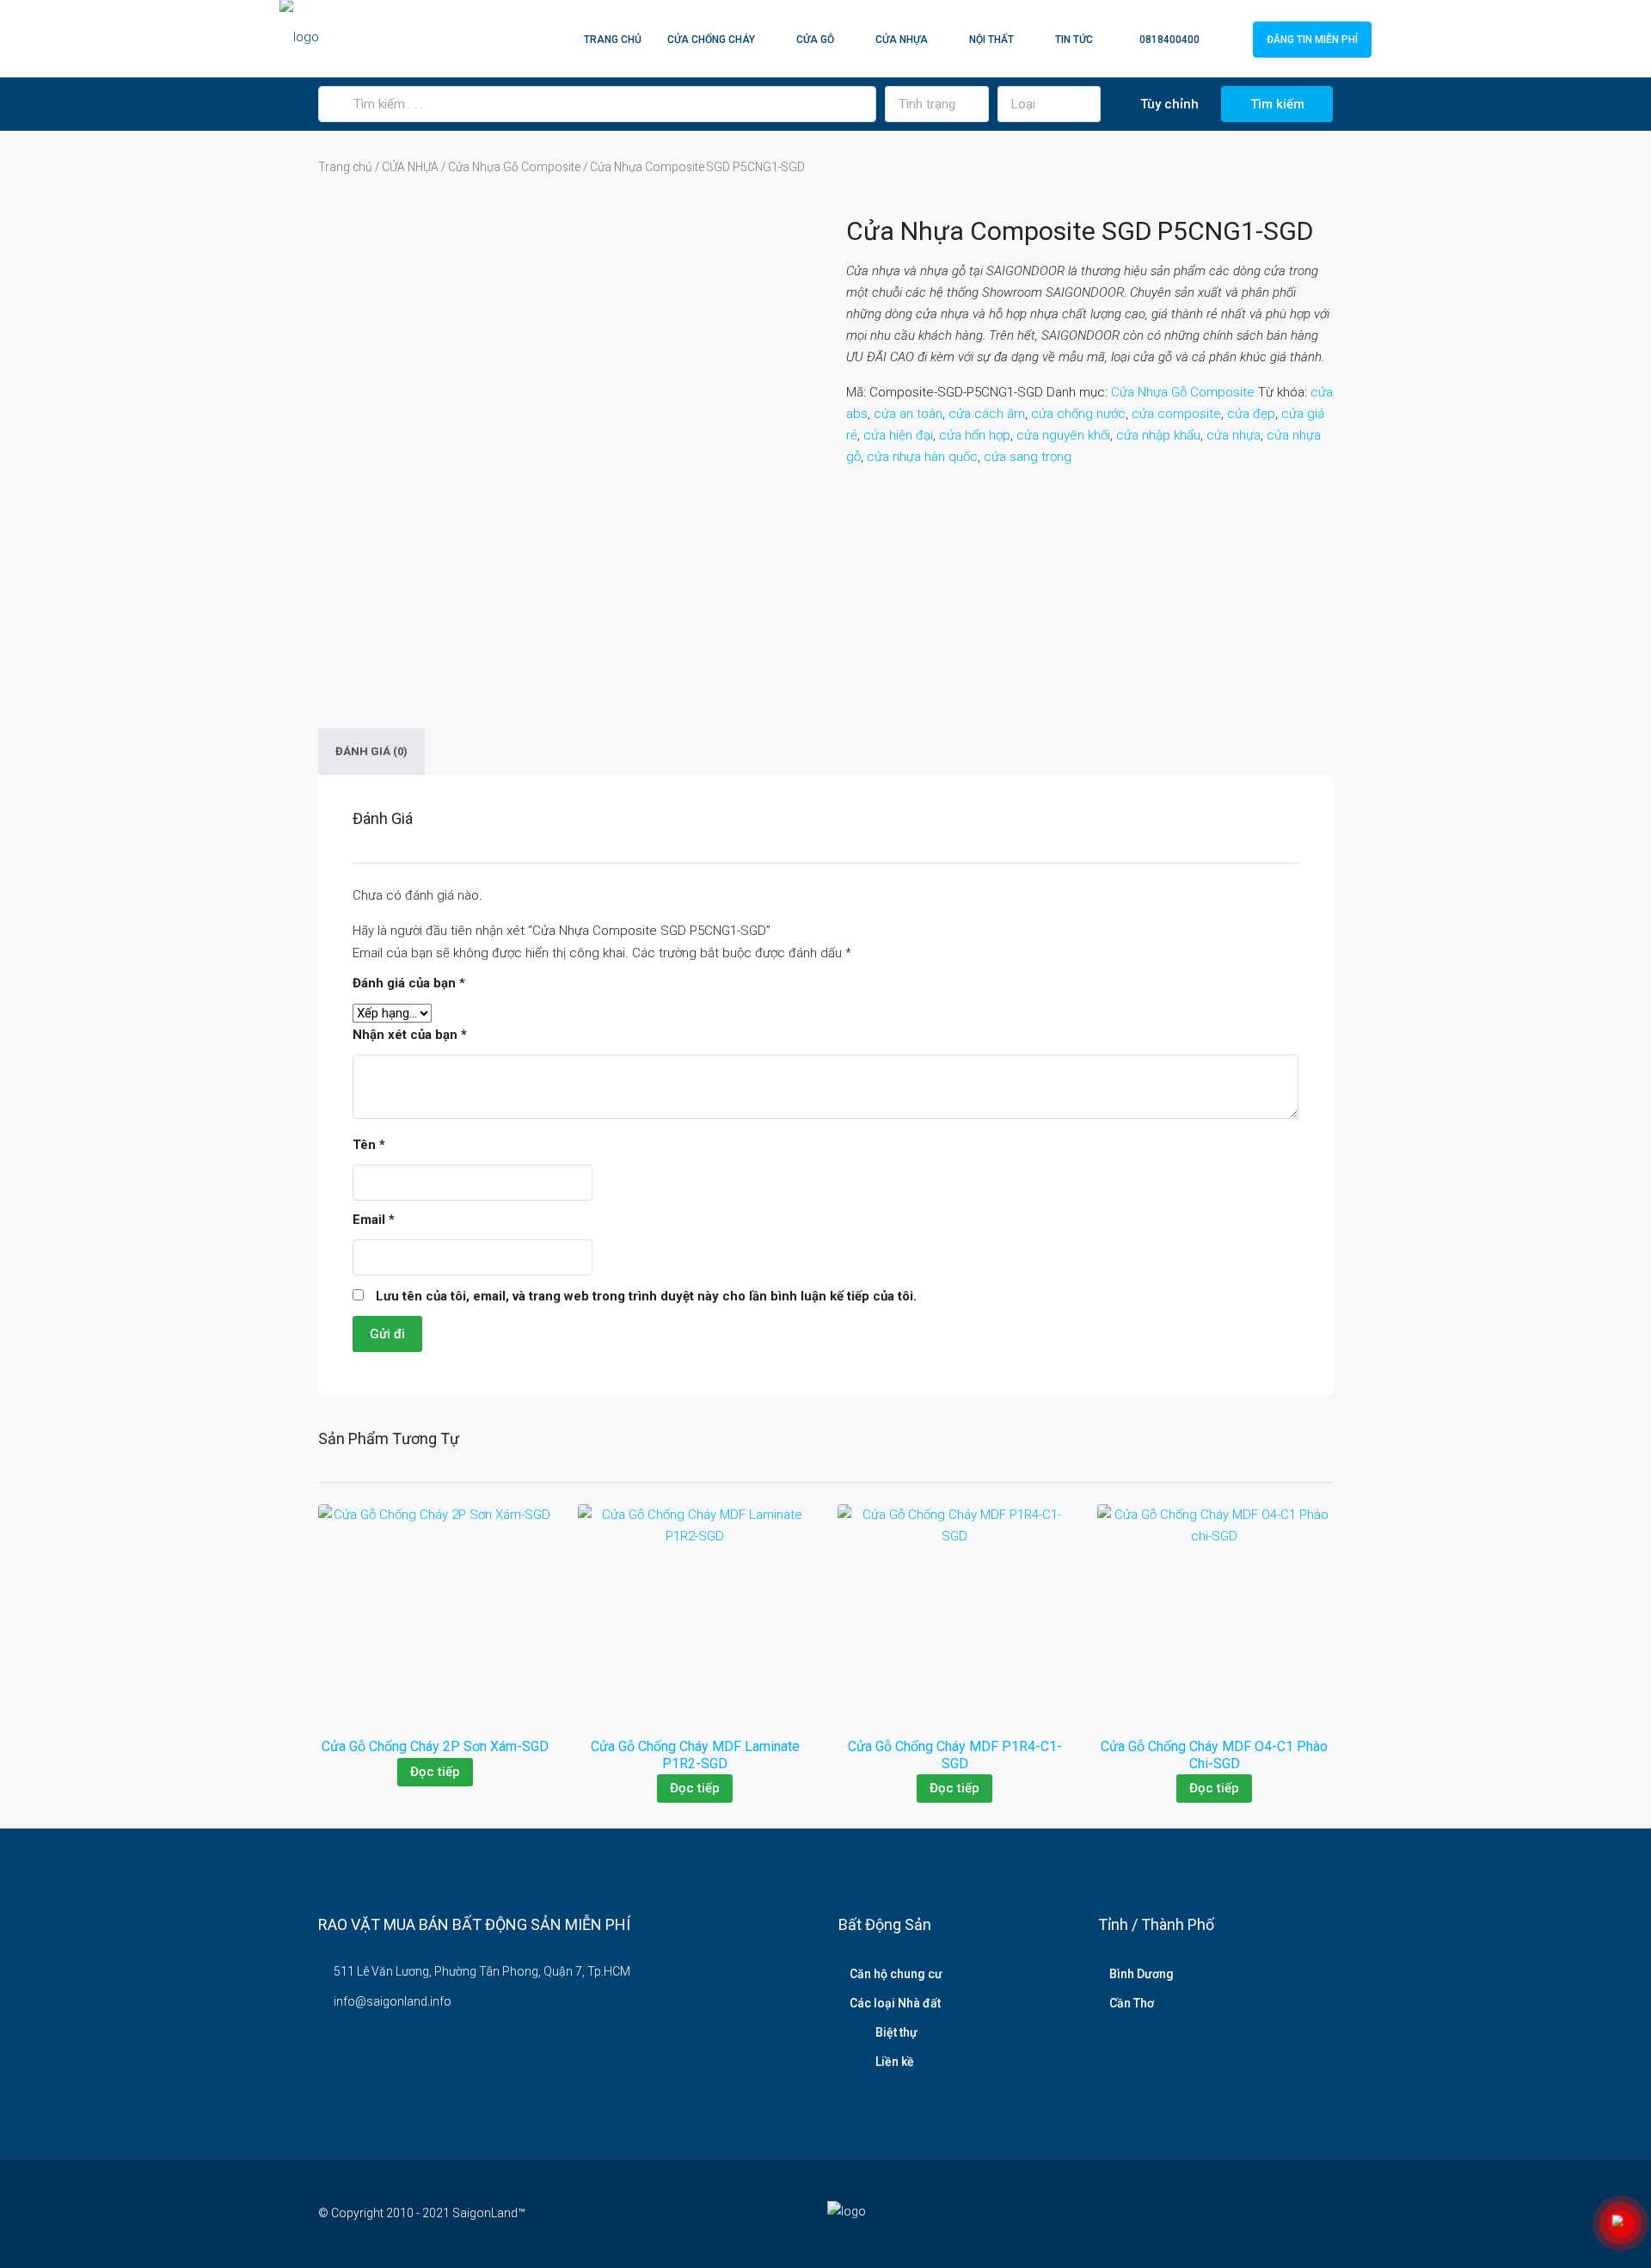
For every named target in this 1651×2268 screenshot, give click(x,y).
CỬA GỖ (815, 40)
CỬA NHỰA (902, 40)
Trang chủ (613, 40)
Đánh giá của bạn (409, 983)
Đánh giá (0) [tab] (371, 752)
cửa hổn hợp (975, 435)
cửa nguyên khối (1063, 435)
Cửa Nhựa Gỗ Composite (514, 167)
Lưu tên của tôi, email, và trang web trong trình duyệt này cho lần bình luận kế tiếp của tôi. (646, 1296)
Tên (369, 1145)
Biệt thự (896, 2032)
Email (374, 1220)
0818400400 (1168, 40)
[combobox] (937, 104)
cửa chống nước (1078, 414)
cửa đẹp (1251, 414)
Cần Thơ (1132, 2003)
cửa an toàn (908, 414)
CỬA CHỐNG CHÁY (711, 40)
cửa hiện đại (898, 435)
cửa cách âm (987, 414)
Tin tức (1074, 40)
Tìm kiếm (1277, 104)
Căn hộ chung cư (896, 1974)
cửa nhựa (1234, 435)
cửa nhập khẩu (1158, 435)
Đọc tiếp (435, 1772)
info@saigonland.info (393, 2001)
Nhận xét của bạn (410, 1035)
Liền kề (895, 2062)
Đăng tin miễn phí (1312, 40)
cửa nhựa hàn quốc (922, 457)
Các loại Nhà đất (895, 2003)
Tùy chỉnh (1168, 104)
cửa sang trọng (1028, 457)
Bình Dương (1142, 1974)
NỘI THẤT (991, 40)
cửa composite (1176, 414)
